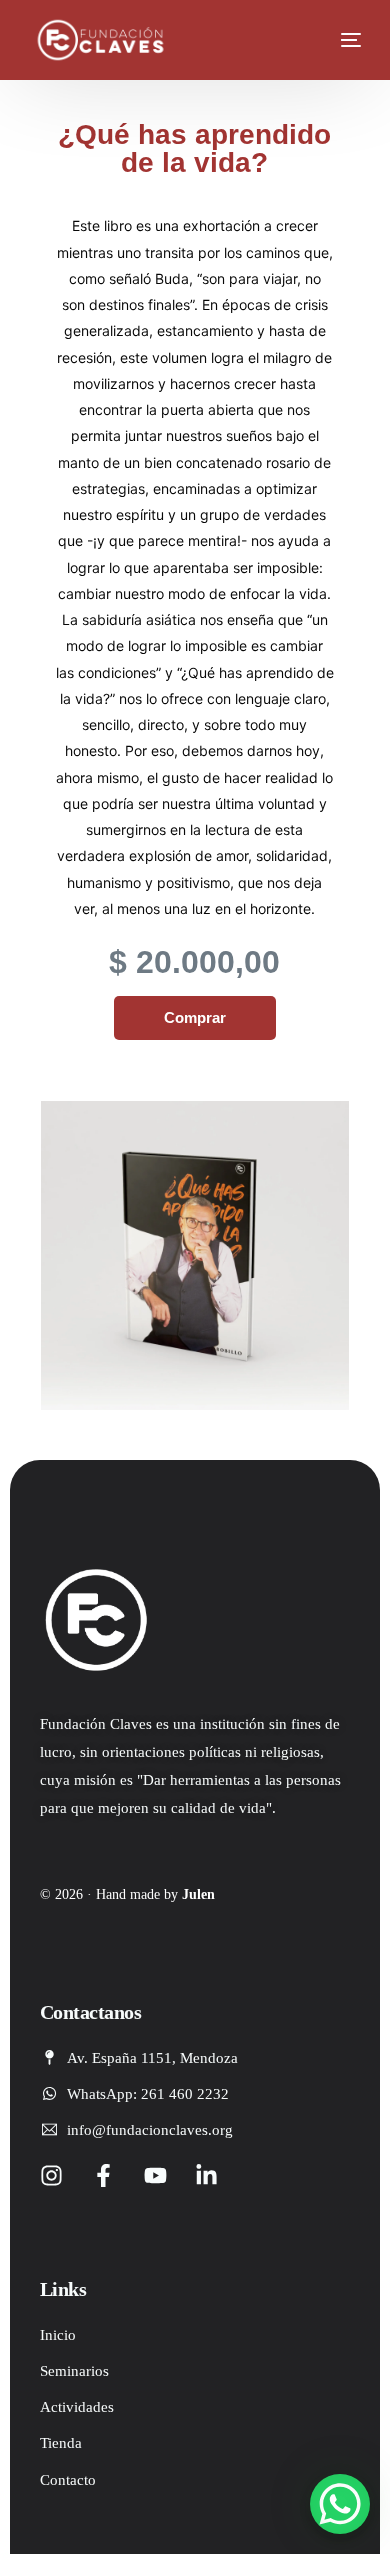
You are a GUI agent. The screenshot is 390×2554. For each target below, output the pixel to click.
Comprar (195, 1017)
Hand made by (155, 1894)
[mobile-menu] (336, 40)
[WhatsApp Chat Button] (340, 2504)
